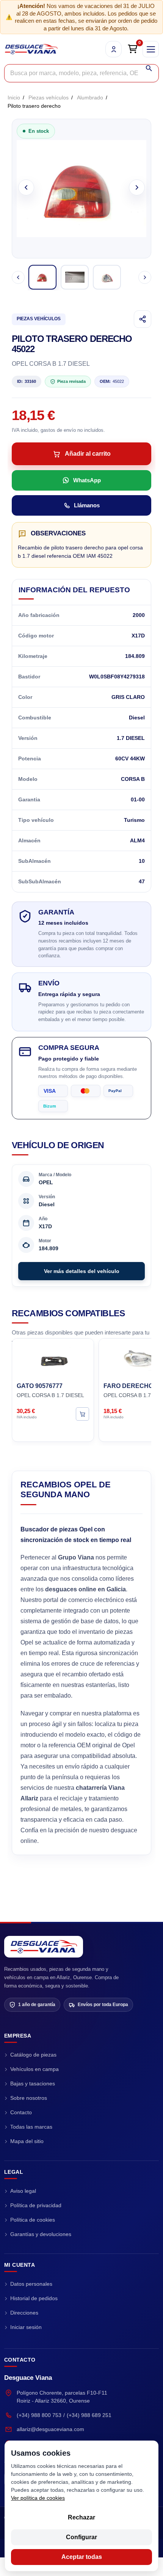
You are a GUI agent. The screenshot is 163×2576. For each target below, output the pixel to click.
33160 (27, 381)
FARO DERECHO (128, 1386)
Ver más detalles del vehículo (82, 1271)
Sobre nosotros (29, 2098)
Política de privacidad (36, 2205)
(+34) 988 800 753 (39, 2415)
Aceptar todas (82, 2557)
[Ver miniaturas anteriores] (18, 277)
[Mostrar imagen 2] (75, 277)
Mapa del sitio (27, 2141)
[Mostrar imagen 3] (107, 277)
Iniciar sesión (26, 2327)
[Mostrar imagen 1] (42, 277)
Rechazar (81, 2517)
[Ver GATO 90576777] (82, 1414)
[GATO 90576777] (53, 1360)
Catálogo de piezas (33, 2055)
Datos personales (31, 2284)
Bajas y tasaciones (33, 2083)
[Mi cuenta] (114, 49)
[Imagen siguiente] (137, 187)
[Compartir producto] (143, 319)
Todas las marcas (31, 2127)
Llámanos (87, 505)
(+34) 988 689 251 (89, 2415)
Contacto (21, 2112)
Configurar (81, 2537)
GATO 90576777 (40, 1386)
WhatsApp (87, 480)
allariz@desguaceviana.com (50, 2429)
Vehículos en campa (34, 2069)
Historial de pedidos (34, 2298)
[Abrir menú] (151, 49)
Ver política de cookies (38, 2498)
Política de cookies (33, 2220)
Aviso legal (23, 2191)
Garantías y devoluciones (41, 2234)
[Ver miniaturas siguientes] (145, 277)
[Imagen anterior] (26, 187)
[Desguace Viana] (44, 1947)
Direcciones (24, 2313)
